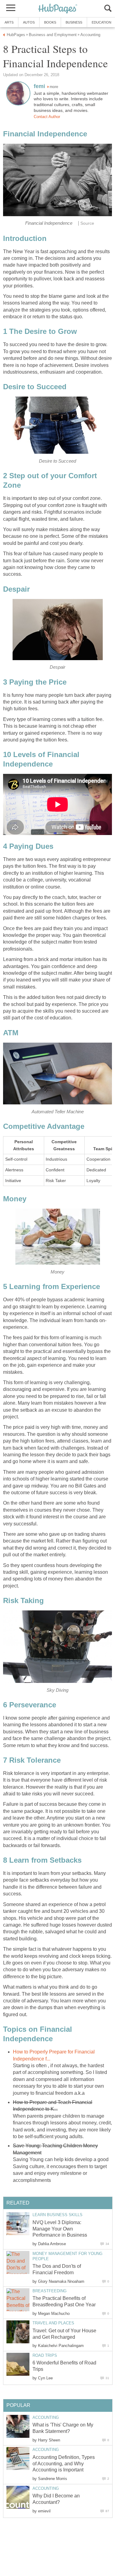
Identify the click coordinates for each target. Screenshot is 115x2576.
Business (74, 22)
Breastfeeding (50, 2291)
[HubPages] (58, 9)
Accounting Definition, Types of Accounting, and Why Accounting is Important (64, 2464)
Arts (9, 22)
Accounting (46, 2417)
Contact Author (47, 117)
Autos (29, 22)
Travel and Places (53, 2323)
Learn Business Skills (57, 2215)
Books (50, 22)
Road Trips (45, 2355)
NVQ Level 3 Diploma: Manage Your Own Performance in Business (60, 2229)
